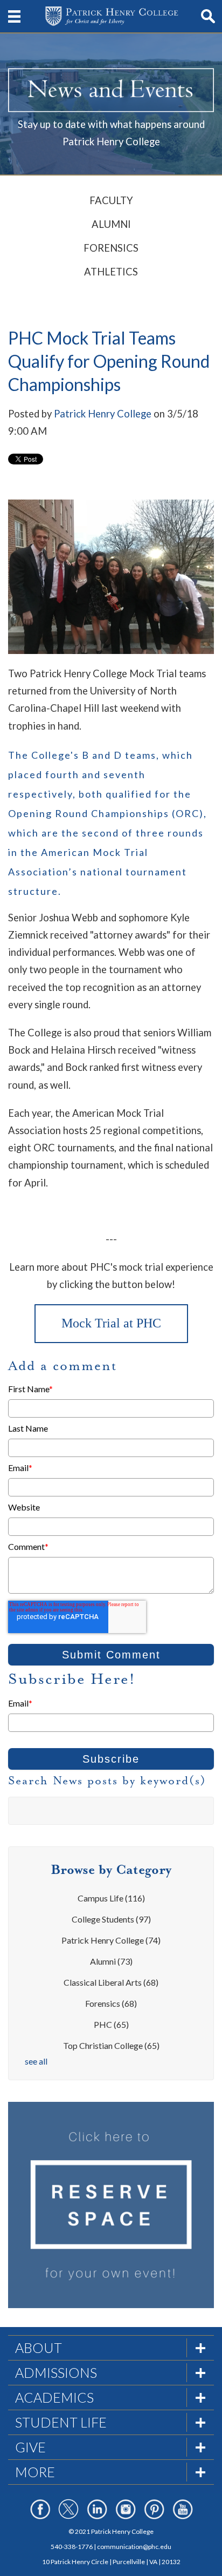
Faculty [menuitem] (111, 200)
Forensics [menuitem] (111, 248)
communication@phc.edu (134, 2547)
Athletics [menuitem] (111, 272)
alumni (111, 1961)
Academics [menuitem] (54, 2397)
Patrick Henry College (103, 414)
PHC (111, 2024)
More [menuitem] (35, 2472)
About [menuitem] (39, 2348)
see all (36, 2061)
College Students (111, 1919)
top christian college (111, 2045)
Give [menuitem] (30, 2447)
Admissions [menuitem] (56, 2372)
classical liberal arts (111, 1982)
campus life (111, 1898)
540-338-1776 (72, 2547)
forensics (111, 2003)
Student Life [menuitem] (61, 2422)
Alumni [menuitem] (111, 224)
